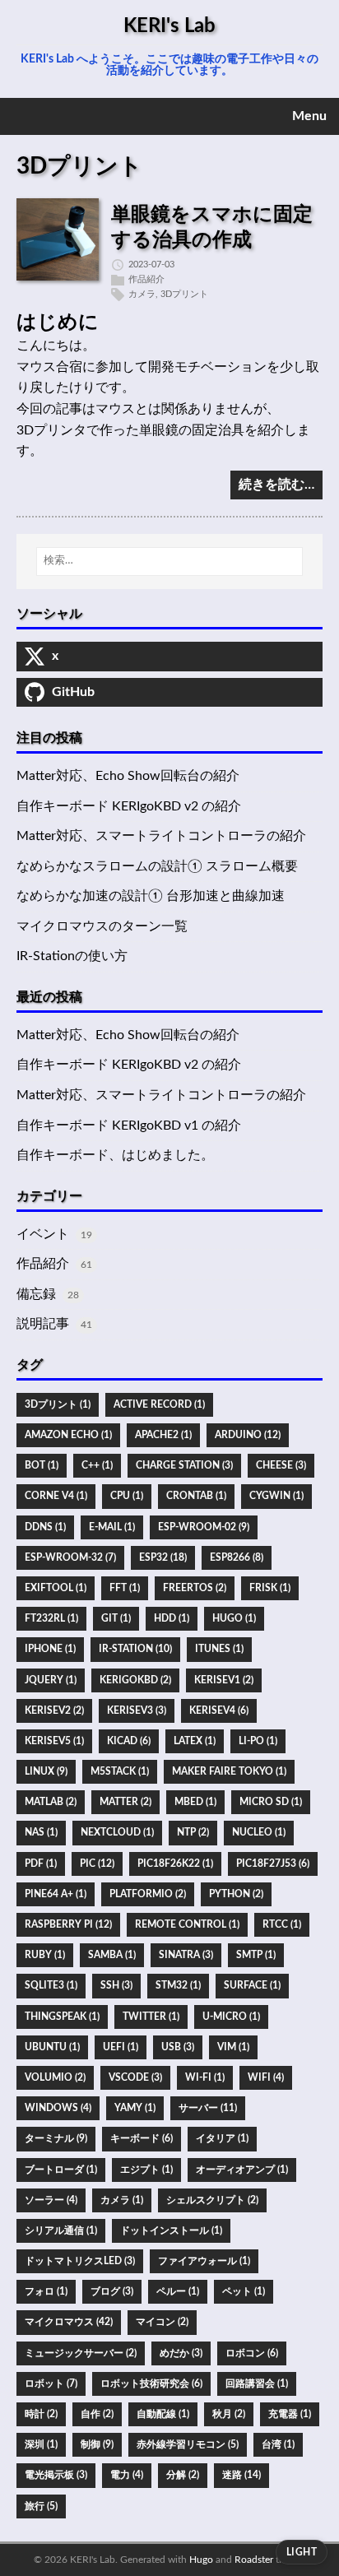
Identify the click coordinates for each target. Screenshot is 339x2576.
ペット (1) (244, 2291)
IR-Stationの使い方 (72, 956)
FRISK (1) (270, 1588)
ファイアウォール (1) (204, 2261)
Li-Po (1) (258, 1741)
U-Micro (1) (231, 2017)
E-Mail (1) (112, 1527)
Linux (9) (46, 1771)
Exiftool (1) (56, 1588)
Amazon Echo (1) (68, 1435)
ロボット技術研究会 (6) (151, 2383)
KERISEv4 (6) (219, 1710)
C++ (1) (97, 1465)
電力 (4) (127, 2475)
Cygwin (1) (276, 1496)
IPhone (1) (50, 1649)
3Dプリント (184, 294)
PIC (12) (97, 1864)
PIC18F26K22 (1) (175, 1864)
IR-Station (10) (135, 1649)
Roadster (254, 2560)
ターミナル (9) (56, 2138)
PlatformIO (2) (148, 1894)
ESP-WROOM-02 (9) (204, 1527)
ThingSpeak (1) (62, 2017)
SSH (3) (116, 1985)
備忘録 (36, 1294)
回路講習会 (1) (257, 2383)
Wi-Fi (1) (205, 2077)
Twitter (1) (151, 2017)
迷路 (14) (241, 2475)
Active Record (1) (159, 1404)
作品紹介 (146, 279)
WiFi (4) (266, 2077)
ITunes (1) (219, 1649)
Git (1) (116, 1618)
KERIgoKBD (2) (135, 1680)
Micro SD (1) (271, 1802)
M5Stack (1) (120, 1771)
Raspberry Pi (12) (68, 1924)
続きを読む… (276, 485)
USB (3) (178, 2047)
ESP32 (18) (163, 1557)
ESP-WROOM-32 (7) (70, 1557)
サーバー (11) (208, 2108)
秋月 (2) (229, 2414)
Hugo (201, 2560)
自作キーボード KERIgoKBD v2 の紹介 (129, 806)
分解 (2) (183, 2475)
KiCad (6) (129, 1741)
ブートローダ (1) (61, 2170)
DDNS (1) (45, 1527)
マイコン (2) (162, 2322)
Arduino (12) (248, 1435)
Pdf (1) (41, 1864)
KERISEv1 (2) (224, 1680)
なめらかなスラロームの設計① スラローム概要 (157, 866)
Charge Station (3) (184, 1465)
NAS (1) (41, 1832)
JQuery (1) (51, 1680)
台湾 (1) (278, 2444)
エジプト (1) (146, 2170)
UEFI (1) (121, 2047)
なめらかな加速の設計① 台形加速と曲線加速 (151, 896)
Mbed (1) (195, 1802)
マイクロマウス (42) (69, 2322)
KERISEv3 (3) (137, 1710)
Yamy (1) (135, 2108)
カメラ (142, 294)
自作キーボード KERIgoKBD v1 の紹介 (129, 1126)
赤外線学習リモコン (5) (188, 2444)
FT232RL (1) (51, 1618)
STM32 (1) (178, 1985)
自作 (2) (97, 2414)
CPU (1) (127, 1496)
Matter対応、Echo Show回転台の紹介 (128, 776)
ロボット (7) (51, 2383)
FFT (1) (125, 1588)
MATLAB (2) (51, 1802)
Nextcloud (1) (117, 1832)
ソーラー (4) (51, 2200)
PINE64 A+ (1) (56, 1894)
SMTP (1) (256, 1955)
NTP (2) (193, 1832)
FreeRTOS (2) (195, 1588)
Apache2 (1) (163, 1435)
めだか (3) (181, 2353)
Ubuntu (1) (52, 2047)
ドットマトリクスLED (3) (80, 2261)
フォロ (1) (46, 2291)
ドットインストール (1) (171, 2230)
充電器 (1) (290, 2414)
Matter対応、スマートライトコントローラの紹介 (161, 836)
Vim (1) (233, 2047)
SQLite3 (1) (51, 1985)
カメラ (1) (122, 2200)
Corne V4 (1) (56, 1496)
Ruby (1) (45, 1955)
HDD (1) (172, 1618)
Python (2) (236, 1894)
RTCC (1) (282, 1924)
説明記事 (43, 1324)
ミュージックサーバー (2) (81, 2353)
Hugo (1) (234, 1618)
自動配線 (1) (163, 2414)
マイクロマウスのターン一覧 (102, 926)
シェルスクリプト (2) (212, 2200)
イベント (43, 1234)
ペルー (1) (178, 2291)
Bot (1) (42, 1465)
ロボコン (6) (252, 2353)
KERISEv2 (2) (54, 1710)
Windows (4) (58, 2108)
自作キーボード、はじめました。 (115, 1155)
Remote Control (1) (187, 1924)
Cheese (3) (281, 1465)
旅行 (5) (41, 2506)
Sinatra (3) (186, 1955)
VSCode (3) (135, 2077)
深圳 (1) (41, 2444)
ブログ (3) (112, 2291)
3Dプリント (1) (58, 1404)
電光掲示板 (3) (56, 2475)
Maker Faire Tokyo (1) (229, 1771)
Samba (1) (112, 1955)
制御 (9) (97, 2444)
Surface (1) (252, 1985)
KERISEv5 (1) (54, 1741)
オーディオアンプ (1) (242, 2170)
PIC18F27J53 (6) (273, 1864)
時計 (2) (41, 2414)
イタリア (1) (222, 2138)
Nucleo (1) (259, 1832)
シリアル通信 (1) (61, 2230)
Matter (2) (125, 1802)
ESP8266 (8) (237, 1557)
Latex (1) (195, 1741)
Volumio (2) (55, 2077)
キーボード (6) (142, 2138)
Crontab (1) (196, 1496)
